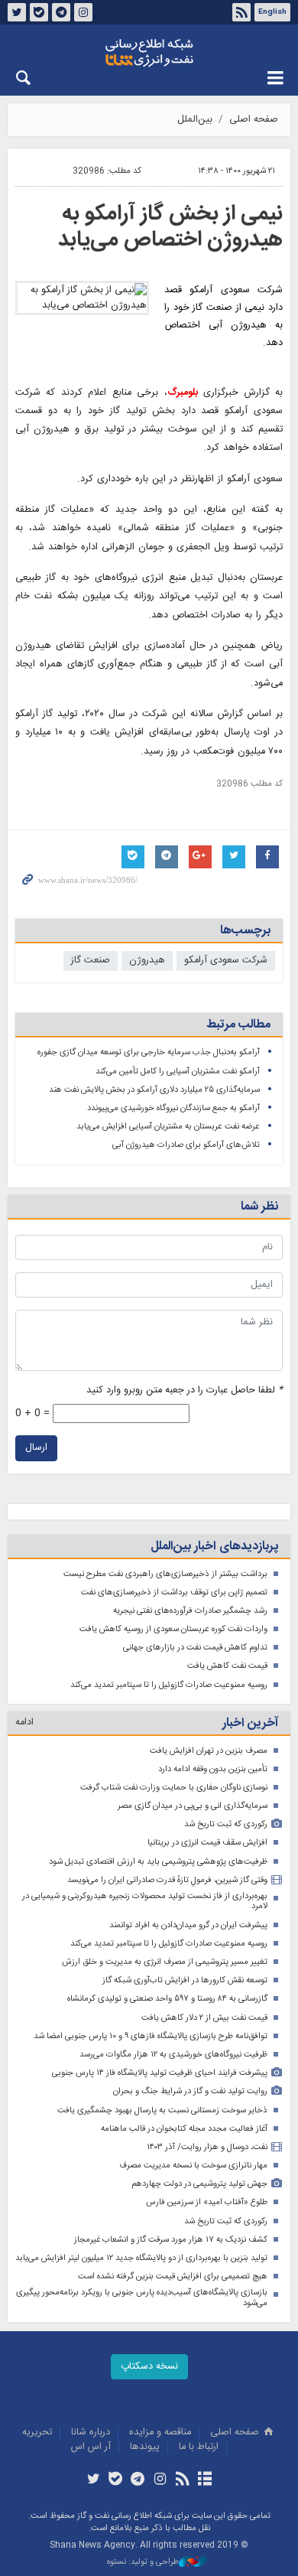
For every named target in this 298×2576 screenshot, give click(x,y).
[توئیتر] (93, 2480)
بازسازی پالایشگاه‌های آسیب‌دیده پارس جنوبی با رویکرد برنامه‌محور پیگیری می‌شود (142, 2298)
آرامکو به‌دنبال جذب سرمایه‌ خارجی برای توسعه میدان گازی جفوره (149, 1052)
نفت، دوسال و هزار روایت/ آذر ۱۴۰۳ (207, 2147)
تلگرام (61, 12)
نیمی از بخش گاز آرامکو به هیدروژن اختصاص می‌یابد (170, 227)
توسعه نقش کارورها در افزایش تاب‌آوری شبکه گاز (185, 1980)
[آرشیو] (204, 2480)
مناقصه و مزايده (160, 2433)
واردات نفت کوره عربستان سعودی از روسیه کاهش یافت (173, 1629)
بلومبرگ (183, 393)
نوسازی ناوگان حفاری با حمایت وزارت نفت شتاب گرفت (174, 1788)
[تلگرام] (138, 2480)
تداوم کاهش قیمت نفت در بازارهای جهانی (195, 1648)
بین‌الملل (195, 120)
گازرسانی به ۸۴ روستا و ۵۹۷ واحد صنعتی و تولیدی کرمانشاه (167, 1999)
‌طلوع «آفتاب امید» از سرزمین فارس (207, 2202)
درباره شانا (91, 2433)
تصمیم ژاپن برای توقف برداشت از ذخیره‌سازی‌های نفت (174, 1592)
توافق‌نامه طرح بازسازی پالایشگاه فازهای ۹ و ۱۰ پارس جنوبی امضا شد (151, 2036)
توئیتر (17, 12)
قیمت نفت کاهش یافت (227, 1666)
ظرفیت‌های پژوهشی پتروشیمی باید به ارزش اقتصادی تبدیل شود (158, 1862)
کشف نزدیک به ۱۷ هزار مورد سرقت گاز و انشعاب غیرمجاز (171, 2240)
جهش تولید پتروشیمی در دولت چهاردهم (199, 2184)
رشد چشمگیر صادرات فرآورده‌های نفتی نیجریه (190, 1611)
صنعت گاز (91, 961)
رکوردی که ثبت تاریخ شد (226, 1824)
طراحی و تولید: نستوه (143, 2563)
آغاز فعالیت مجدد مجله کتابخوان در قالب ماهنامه (184, 2129)
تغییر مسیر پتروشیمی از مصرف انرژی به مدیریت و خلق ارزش (165, 1962)
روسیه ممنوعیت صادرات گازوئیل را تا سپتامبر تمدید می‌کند (169, 1685)
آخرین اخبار (250, 1723)
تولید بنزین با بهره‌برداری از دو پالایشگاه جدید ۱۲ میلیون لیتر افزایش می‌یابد (141, 2258)
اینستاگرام (83, 12)
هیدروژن (147, 961)
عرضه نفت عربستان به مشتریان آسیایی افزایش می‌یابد (168, 1127)
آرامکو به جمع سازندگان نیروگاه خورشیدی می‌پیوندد (173, 1108)
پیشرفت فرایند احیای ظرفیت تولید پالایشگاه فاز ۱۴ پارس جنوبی (160, 2073)
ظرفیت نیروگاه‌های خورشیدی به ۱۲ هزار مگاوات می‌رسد (173, 2055)
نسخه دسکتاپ (149, 2367)
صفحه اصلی (254, 120)
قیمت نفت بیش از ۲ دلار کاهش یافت (204, 2018)
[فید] (182, 2480)
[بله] (116, 2480)
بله (39, 12)
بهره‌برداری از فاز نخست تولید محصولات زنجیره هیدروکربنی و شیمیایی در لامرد (145, 1902)
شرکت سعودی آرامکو (226, 961)
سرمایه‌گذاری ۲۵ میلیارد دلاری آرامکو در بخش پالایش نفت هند (154, 1090)
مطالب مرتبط (238, 1025)
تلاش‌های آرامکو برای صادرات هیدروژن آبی (186, 1145)
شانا (149, 53)
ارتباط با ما (199, 2447)
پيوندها (145, 2447)
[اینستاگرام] (160, 2480)
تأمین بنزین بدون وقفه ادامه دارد (213, 1769)
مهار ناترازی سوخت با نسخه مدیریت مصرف (193, 2166)
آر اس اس (91, 2447)
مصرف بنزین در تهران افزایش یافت (209, 1751)
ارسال (36, 1448)
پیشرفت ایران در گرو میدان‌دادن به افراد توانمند (188, 1925)
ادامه (24, 1723)
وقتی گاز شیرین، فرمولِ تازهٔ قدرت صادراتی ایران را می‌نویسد (167, 1880)
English (272, 12)
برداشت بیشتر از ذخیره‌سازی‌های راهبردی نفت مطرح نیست (165, 1574)
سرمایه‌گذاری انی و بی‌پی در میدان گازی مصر (193, 1806)
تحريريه (37, 2433)
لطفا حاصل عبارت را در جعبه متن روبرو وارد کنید (185, 1391)
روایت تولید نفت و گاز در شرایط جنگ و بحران (190, 2091)
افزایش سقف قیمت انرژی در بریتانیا (207, 1843)
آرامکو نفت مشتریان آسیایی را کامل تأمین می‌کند (178, 1071)
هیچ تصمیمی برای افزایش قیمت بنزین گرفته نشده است (173, 2276)
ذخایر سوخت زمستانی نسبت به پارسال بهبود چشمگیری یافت (162, 2110)
